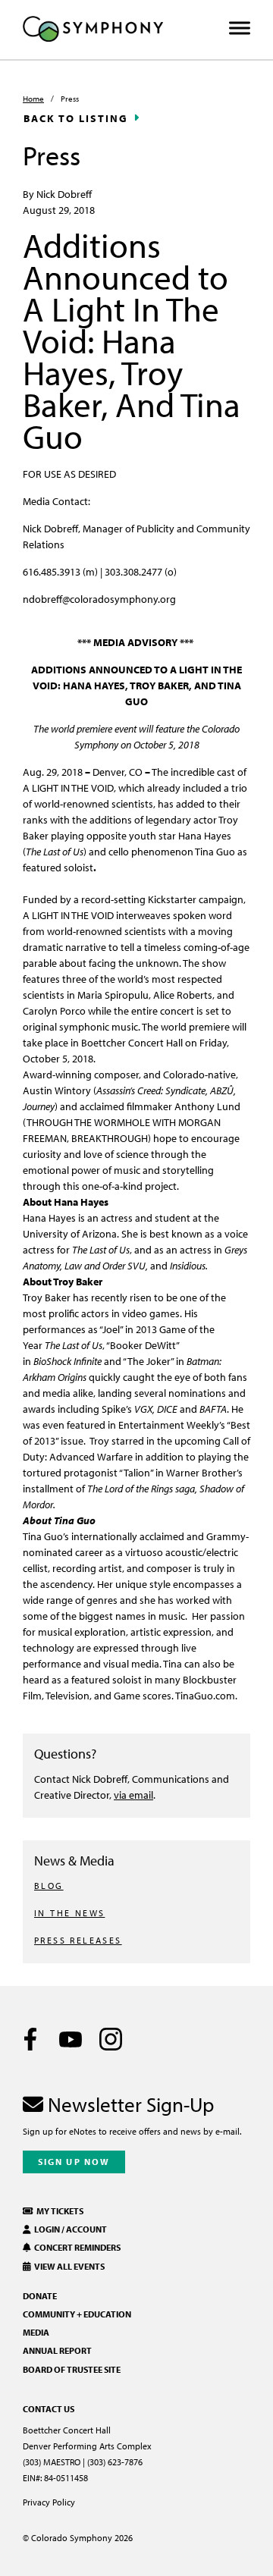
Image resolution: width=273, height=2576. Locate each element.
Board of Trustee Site (72, 2369)
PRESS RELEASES (78, 1940)
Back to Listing (76, 118)
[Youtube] (71, 2039)
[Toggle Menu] (240, 28)
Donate (40, 2296)
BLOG (49, 1886)
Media (36, 2332)
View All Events (68, 2266)
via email (133, 1795)
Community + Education (77, 2314)
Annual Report (57, 2350)
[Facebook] (30, 2039)
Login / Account (69, 2229)
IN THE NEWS (69, 1913)
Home (33, 99)
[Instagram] (111, 2039)
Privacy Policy (49, 2502)
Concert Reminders (76, 2247)
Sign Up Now (74, 2162)
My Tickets (58, 2211)
